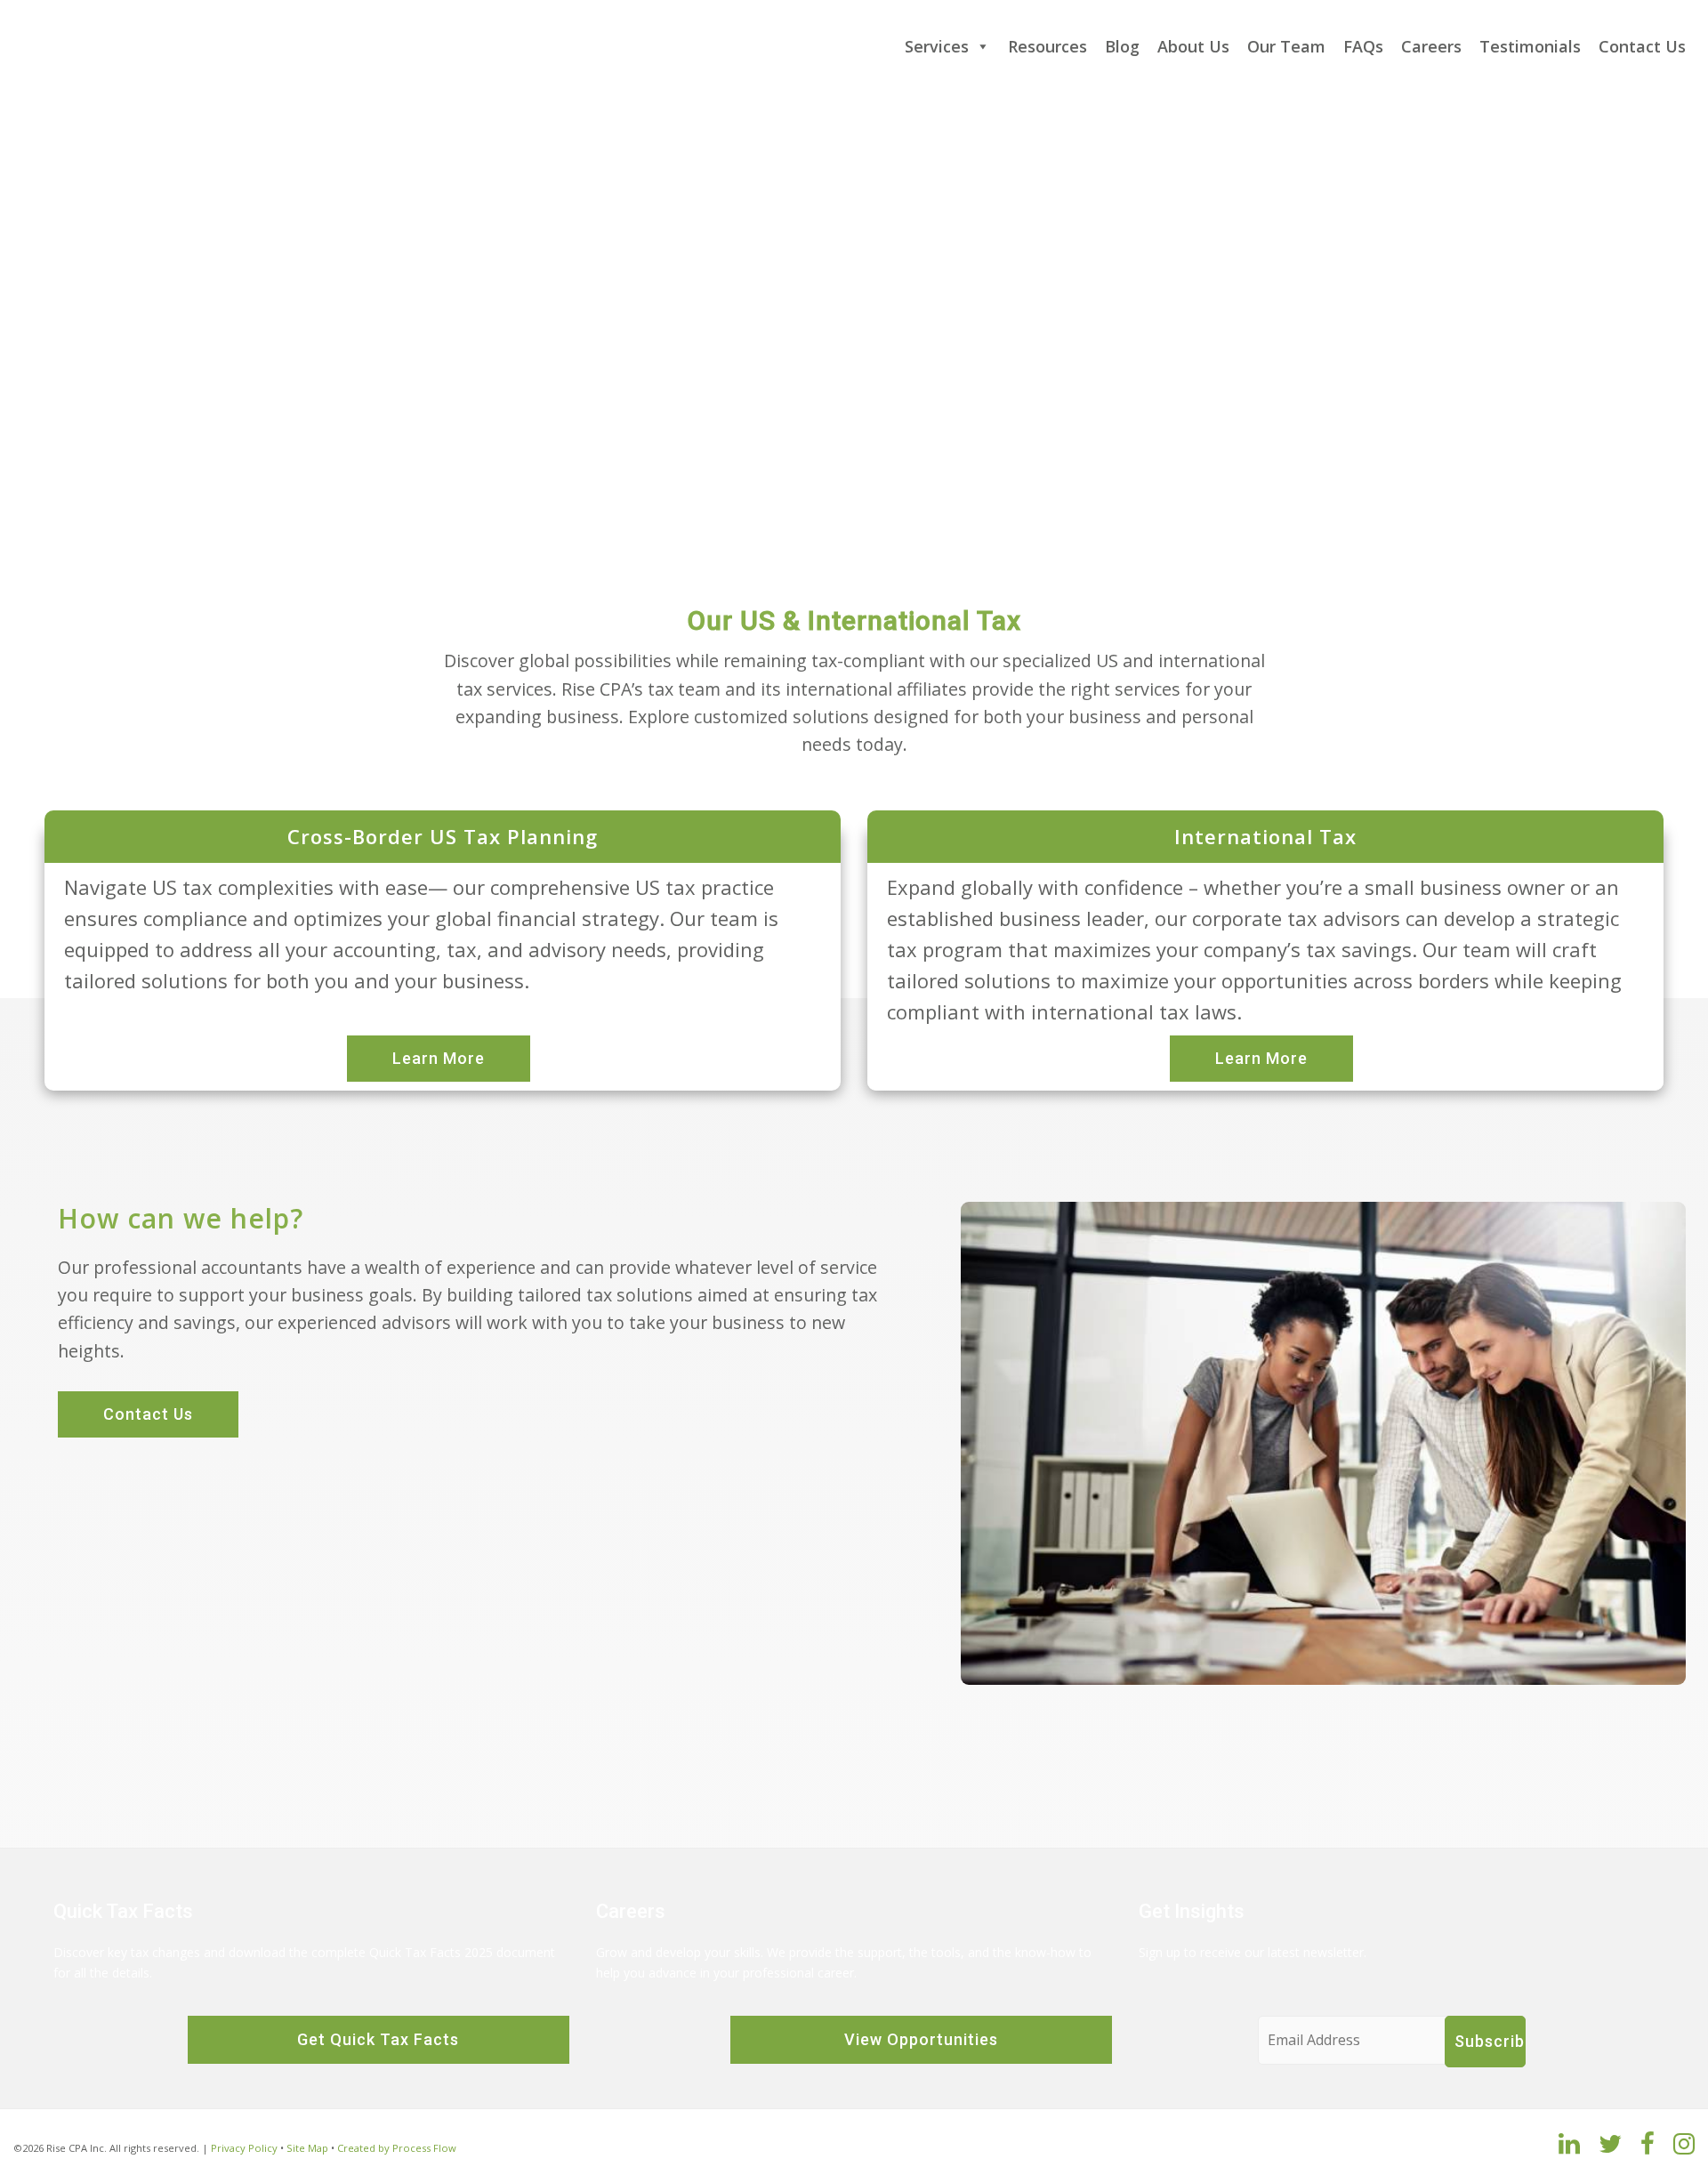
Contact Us (1642, 46)
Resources (1047, 46)
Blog (1122, 46)
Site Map (307, 2148)
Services (937, 46)
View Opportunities (921, 2039)
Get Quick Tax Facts (378, 2039)
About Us (1193, 46)
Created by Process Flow (397, 2148)
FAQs (1363, 46)
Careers (1431, 46)
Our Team (1286, 46)
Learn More (439, 1058)
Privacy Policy (244, 2148)
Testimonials (1530, 46)
